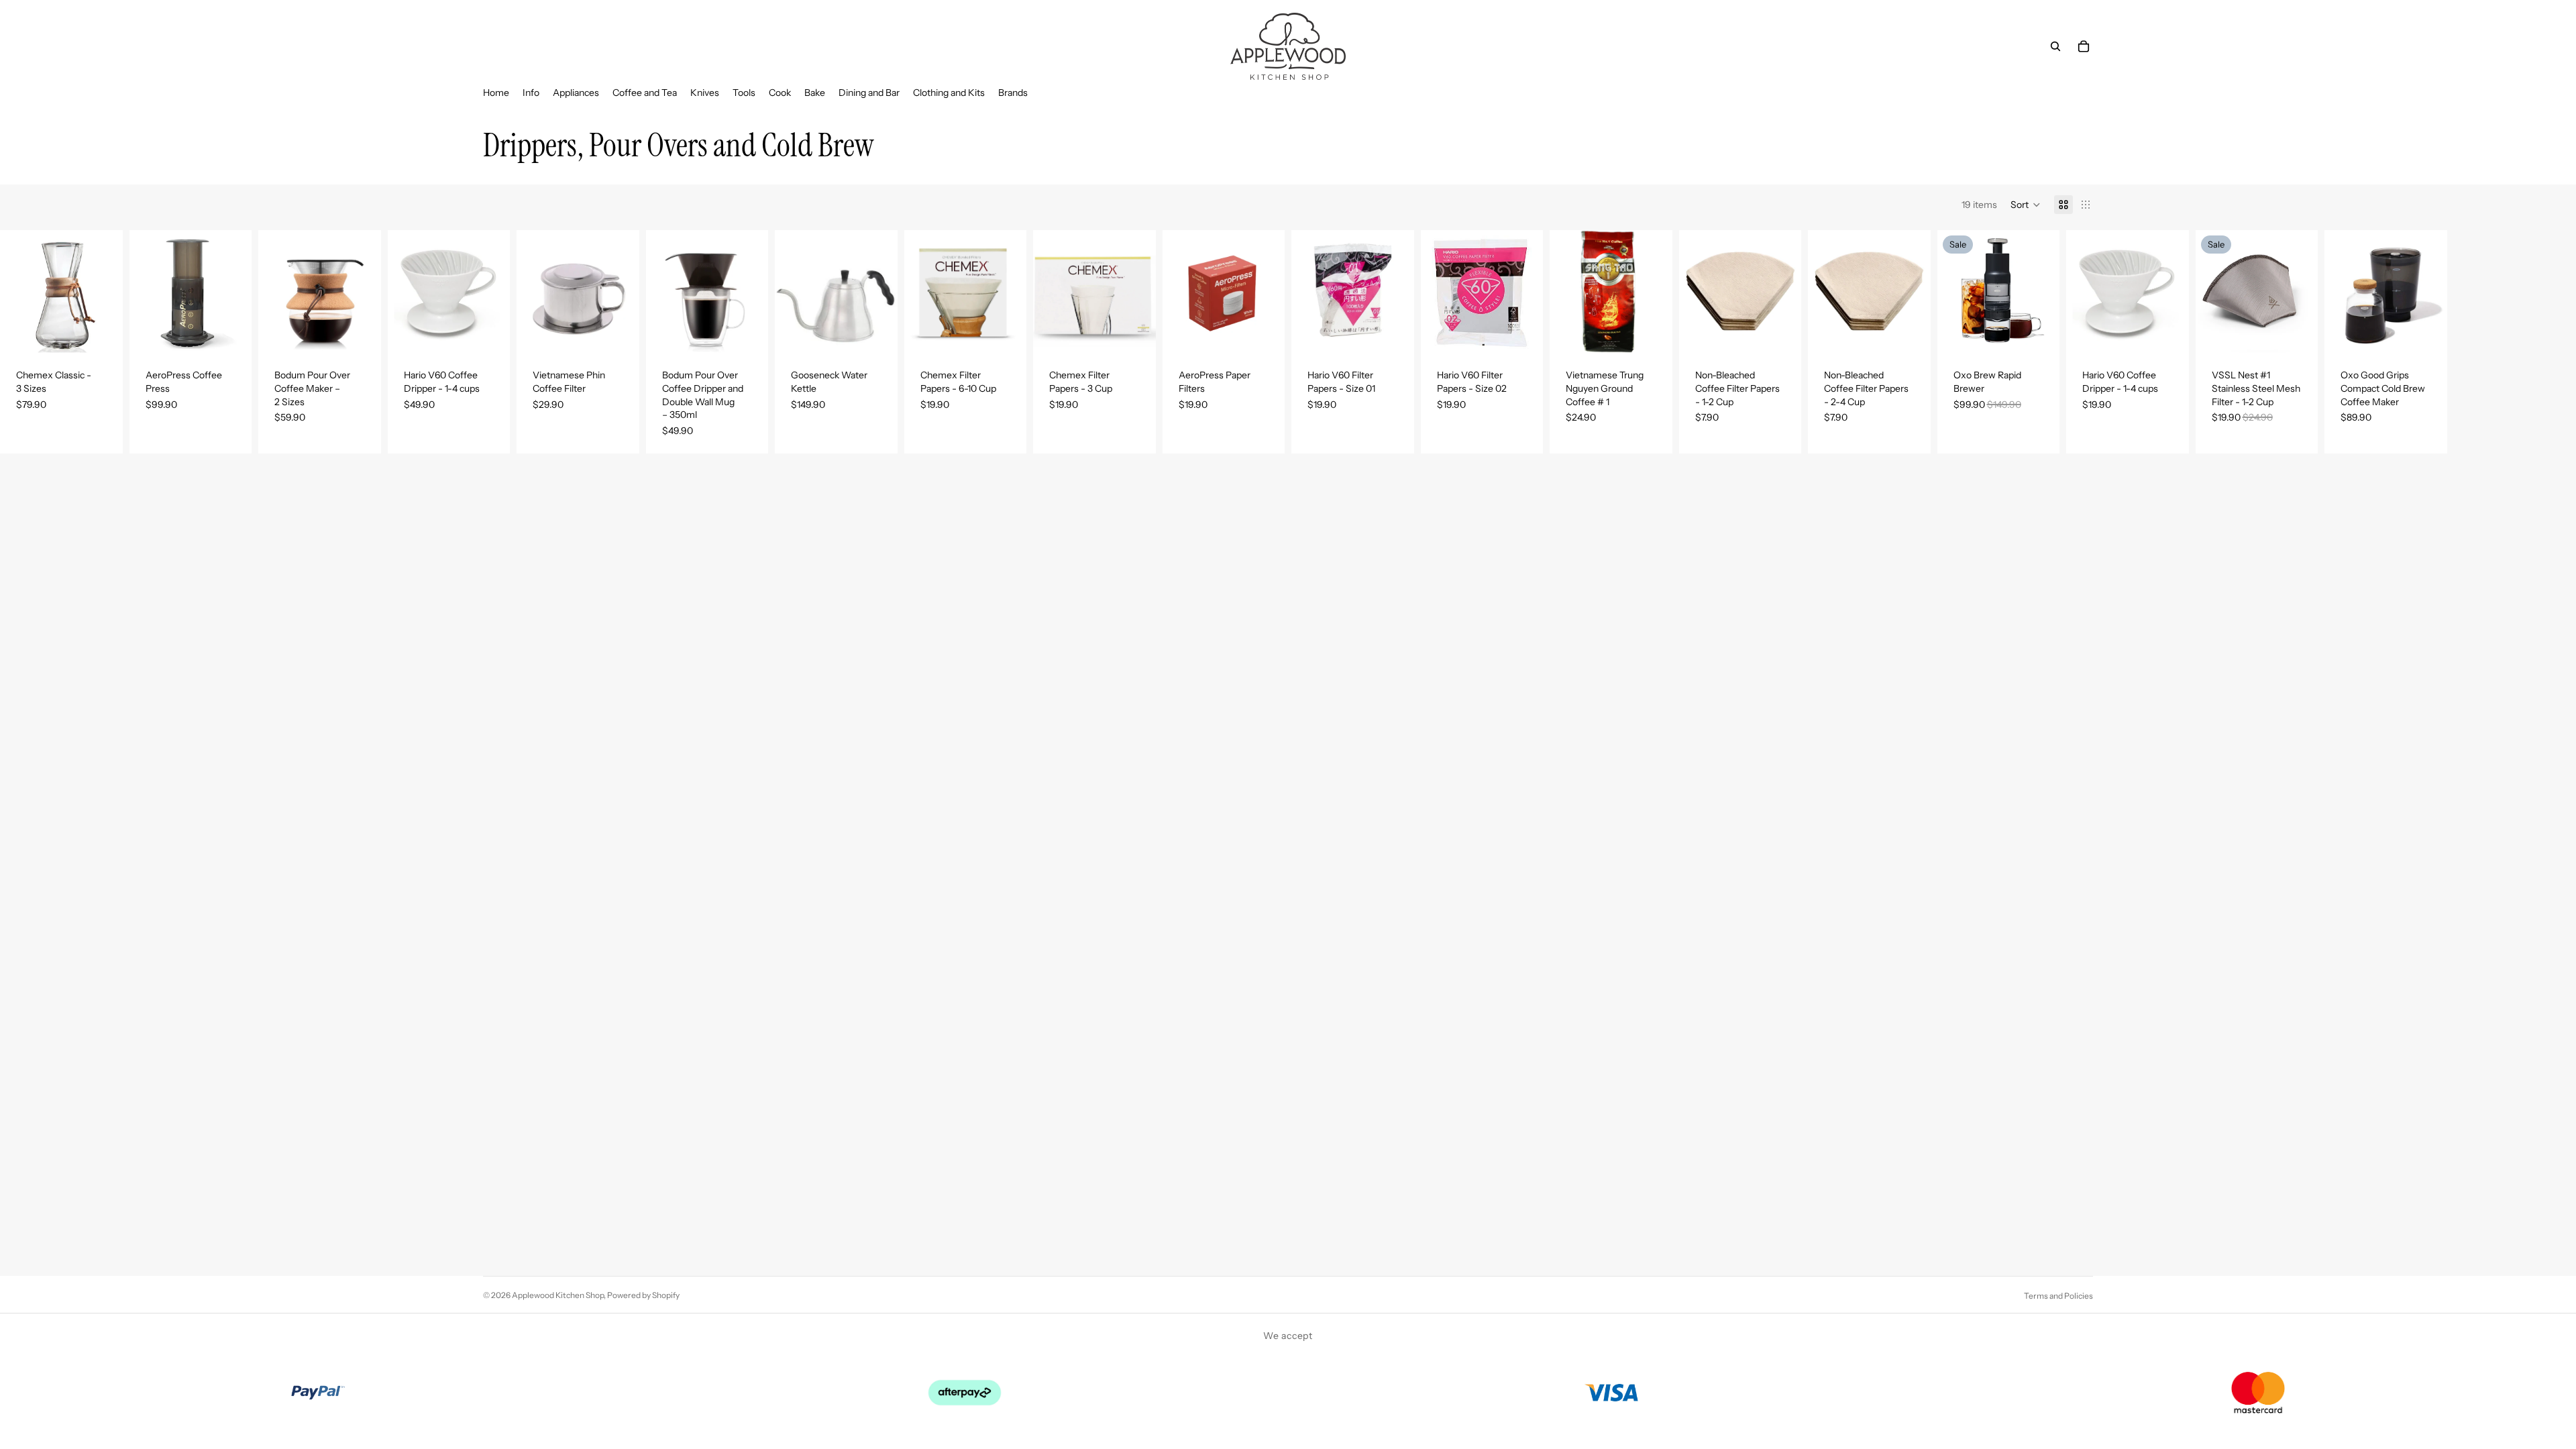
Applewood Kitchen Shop (558, 1295)
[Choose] (102, 333)
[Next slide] (108, 292)
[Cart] (2084, 46)
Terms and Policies (2058, 1296)
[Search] (2055, 46)
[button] (2026, 205)
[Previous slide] (15, 292)
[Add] (231, 333)
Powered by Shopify (643, 1295)
